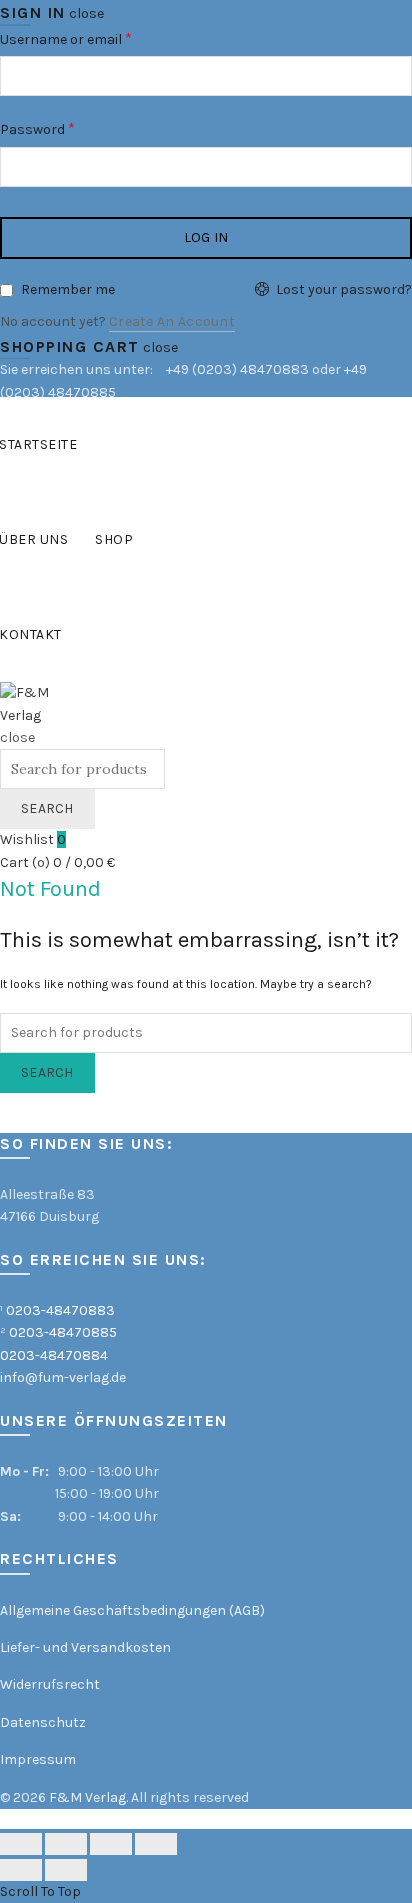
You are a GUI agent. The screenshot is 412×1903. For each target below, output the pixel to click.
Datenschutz (43, 1722)
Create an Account (172, 321)
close (86, 13)
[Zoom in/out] (156, 1844)
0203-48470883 (60, 1310)
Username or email (93, 37)
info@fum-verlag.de (63, 1377)
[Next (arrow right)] (66, 1870)
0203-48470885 (63, 1332)
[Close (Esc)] (21, 1844)
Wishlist (33, 839)
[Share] (66, 1844)
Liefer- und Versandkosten (85, 1647)
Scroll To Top (40, 1891)
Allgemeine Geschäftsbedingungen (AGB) (132, 1610)
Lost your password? (344, 289)
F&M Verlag (87, 1797)
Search (47, 808)
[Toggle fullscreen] (111, 1844)
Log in (206, 237)
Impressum (38, 1759)
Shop (114, 539)
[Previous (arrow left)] (21, 1870)
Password (65, 127)
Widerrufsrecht (50, 1684)
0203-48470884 (54, 1355)
